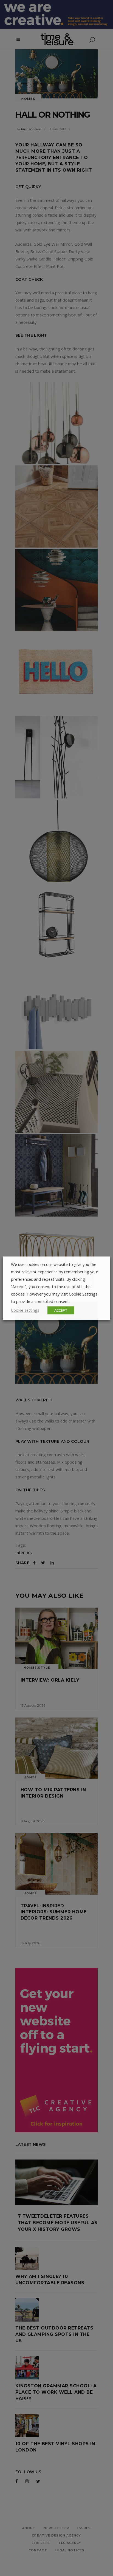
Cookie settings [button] (25, 1310)
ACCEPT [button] (61, 1310)
